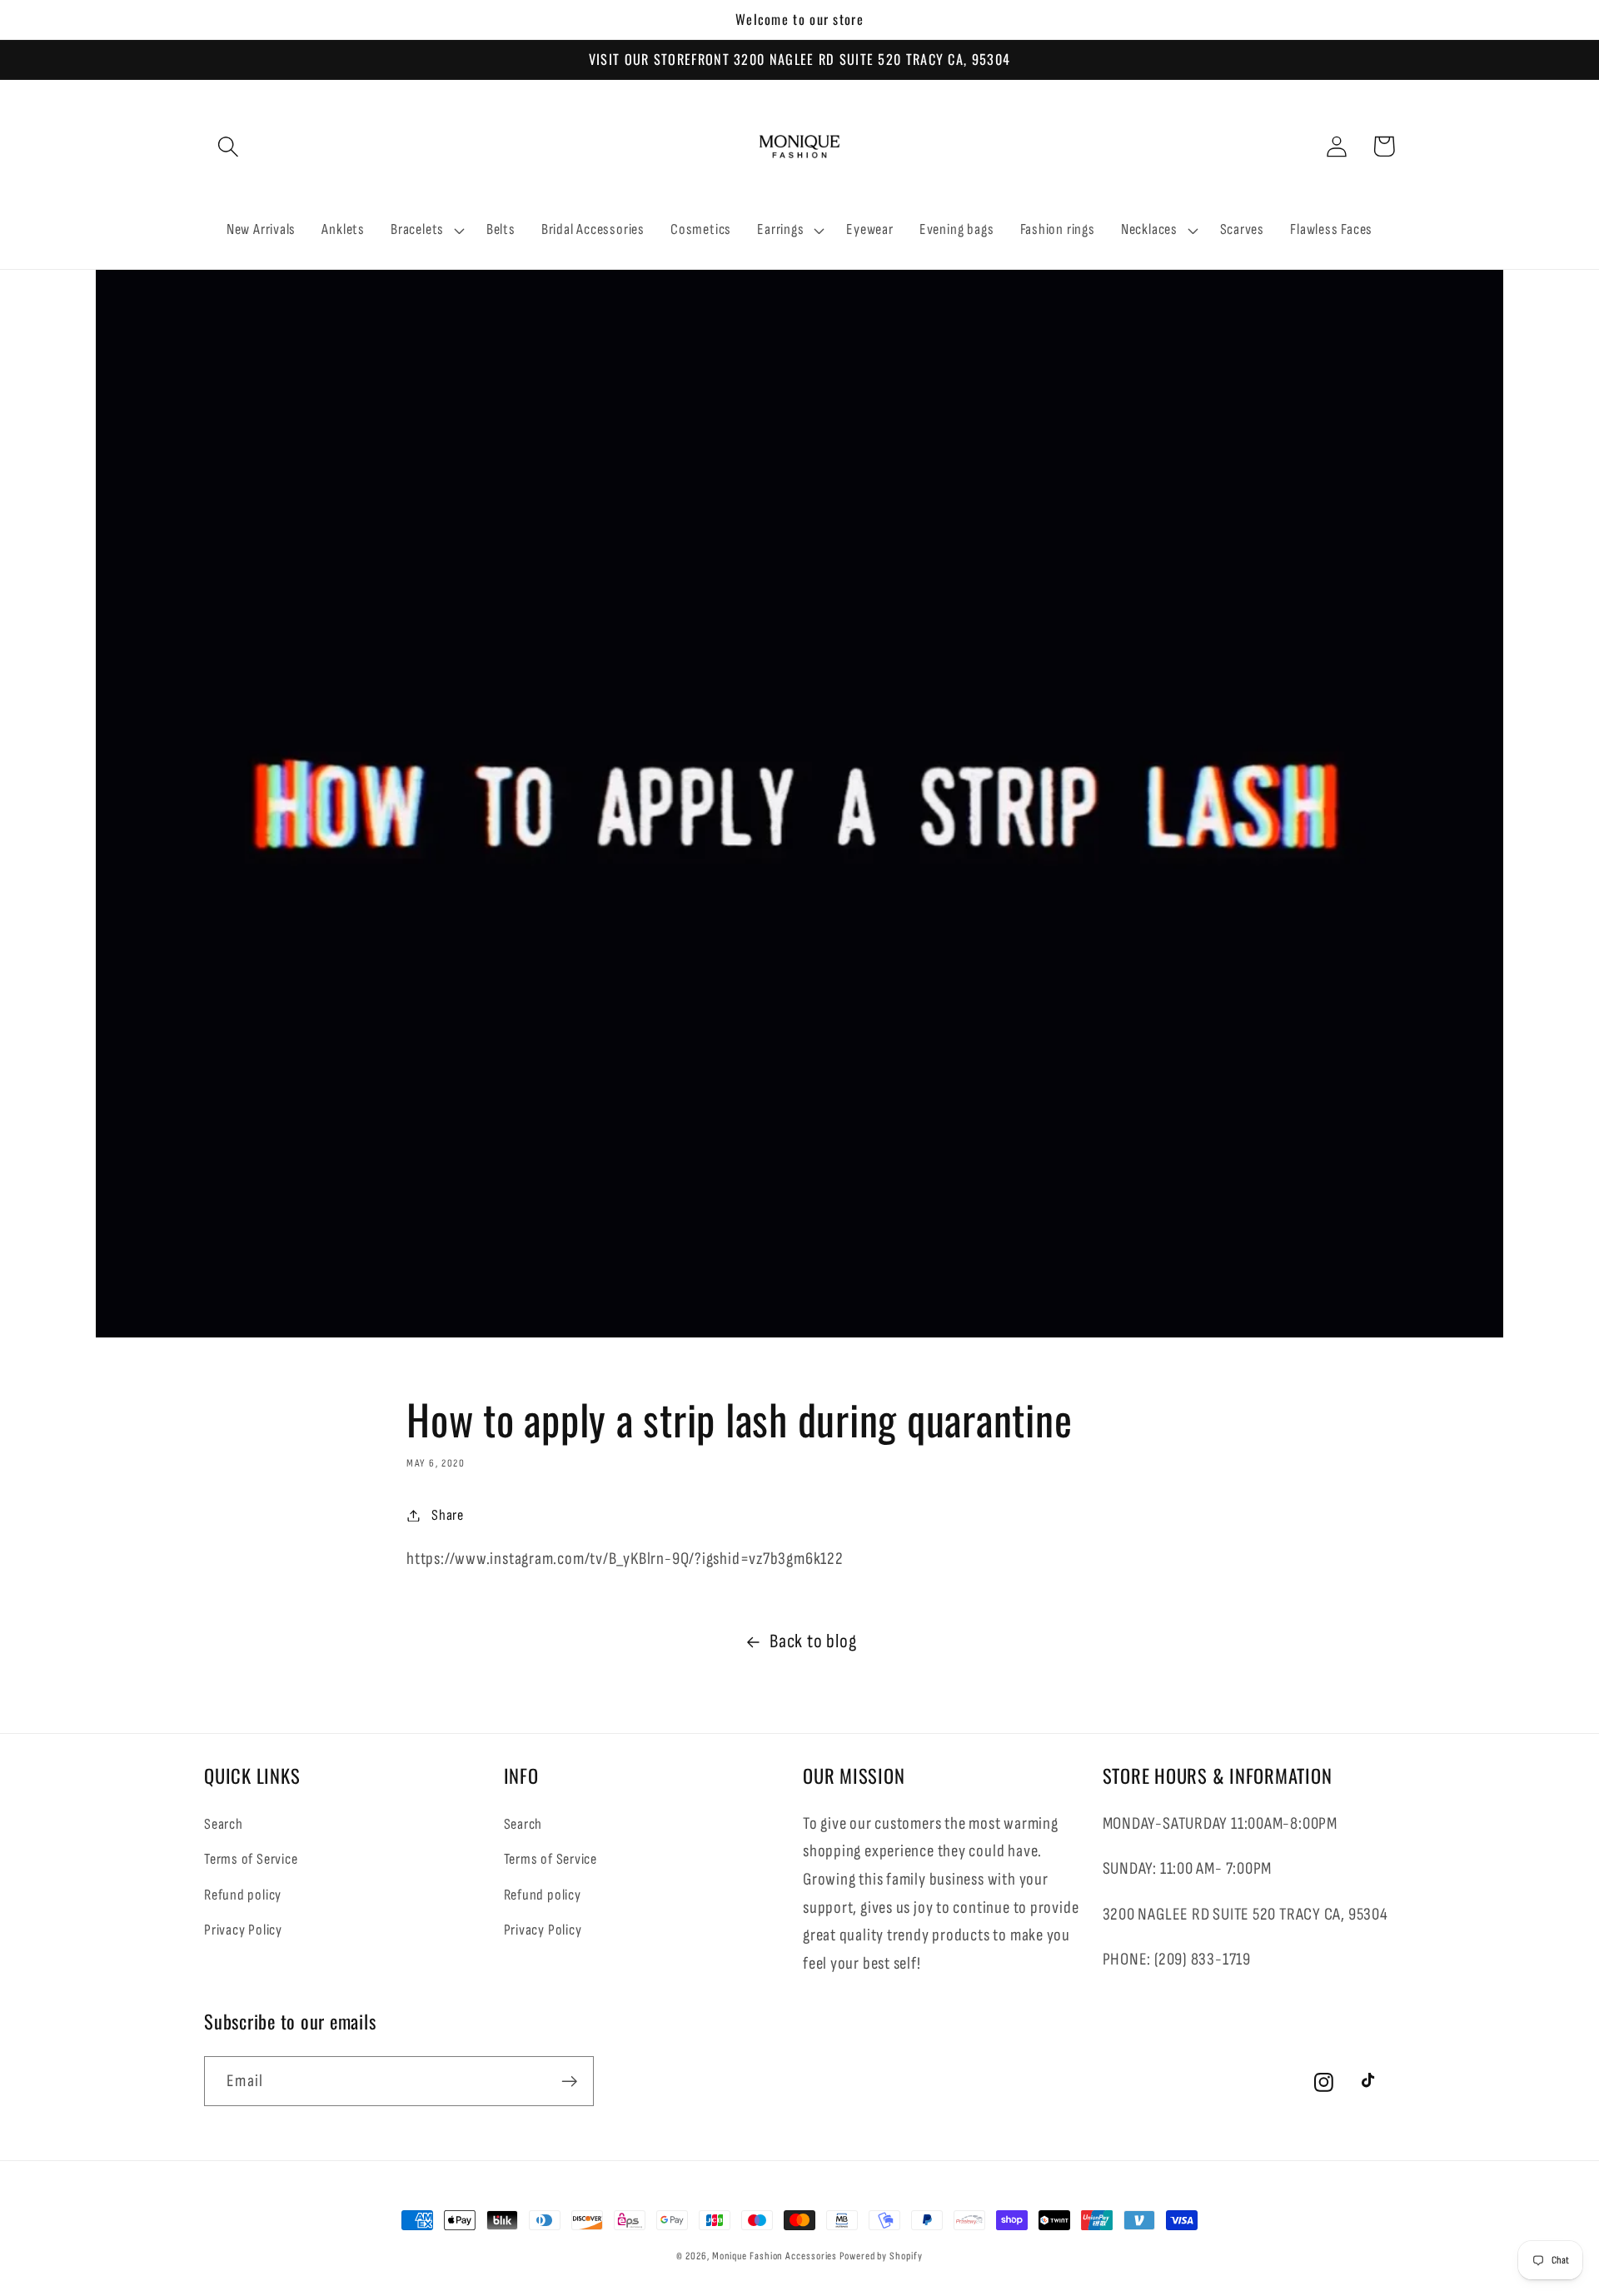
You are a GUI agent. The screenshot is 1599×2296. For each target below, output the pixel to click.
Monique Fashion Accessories (775, 2256)
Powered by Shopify (881, 2256)
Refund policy (243, 1895)
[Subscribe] (569, 2082)
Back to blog (813, 1641)
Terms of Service (251, 1859)
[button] (228, 146)
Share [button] (448, 1515)
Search (224, 1824)
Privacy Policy (243, 1930)
